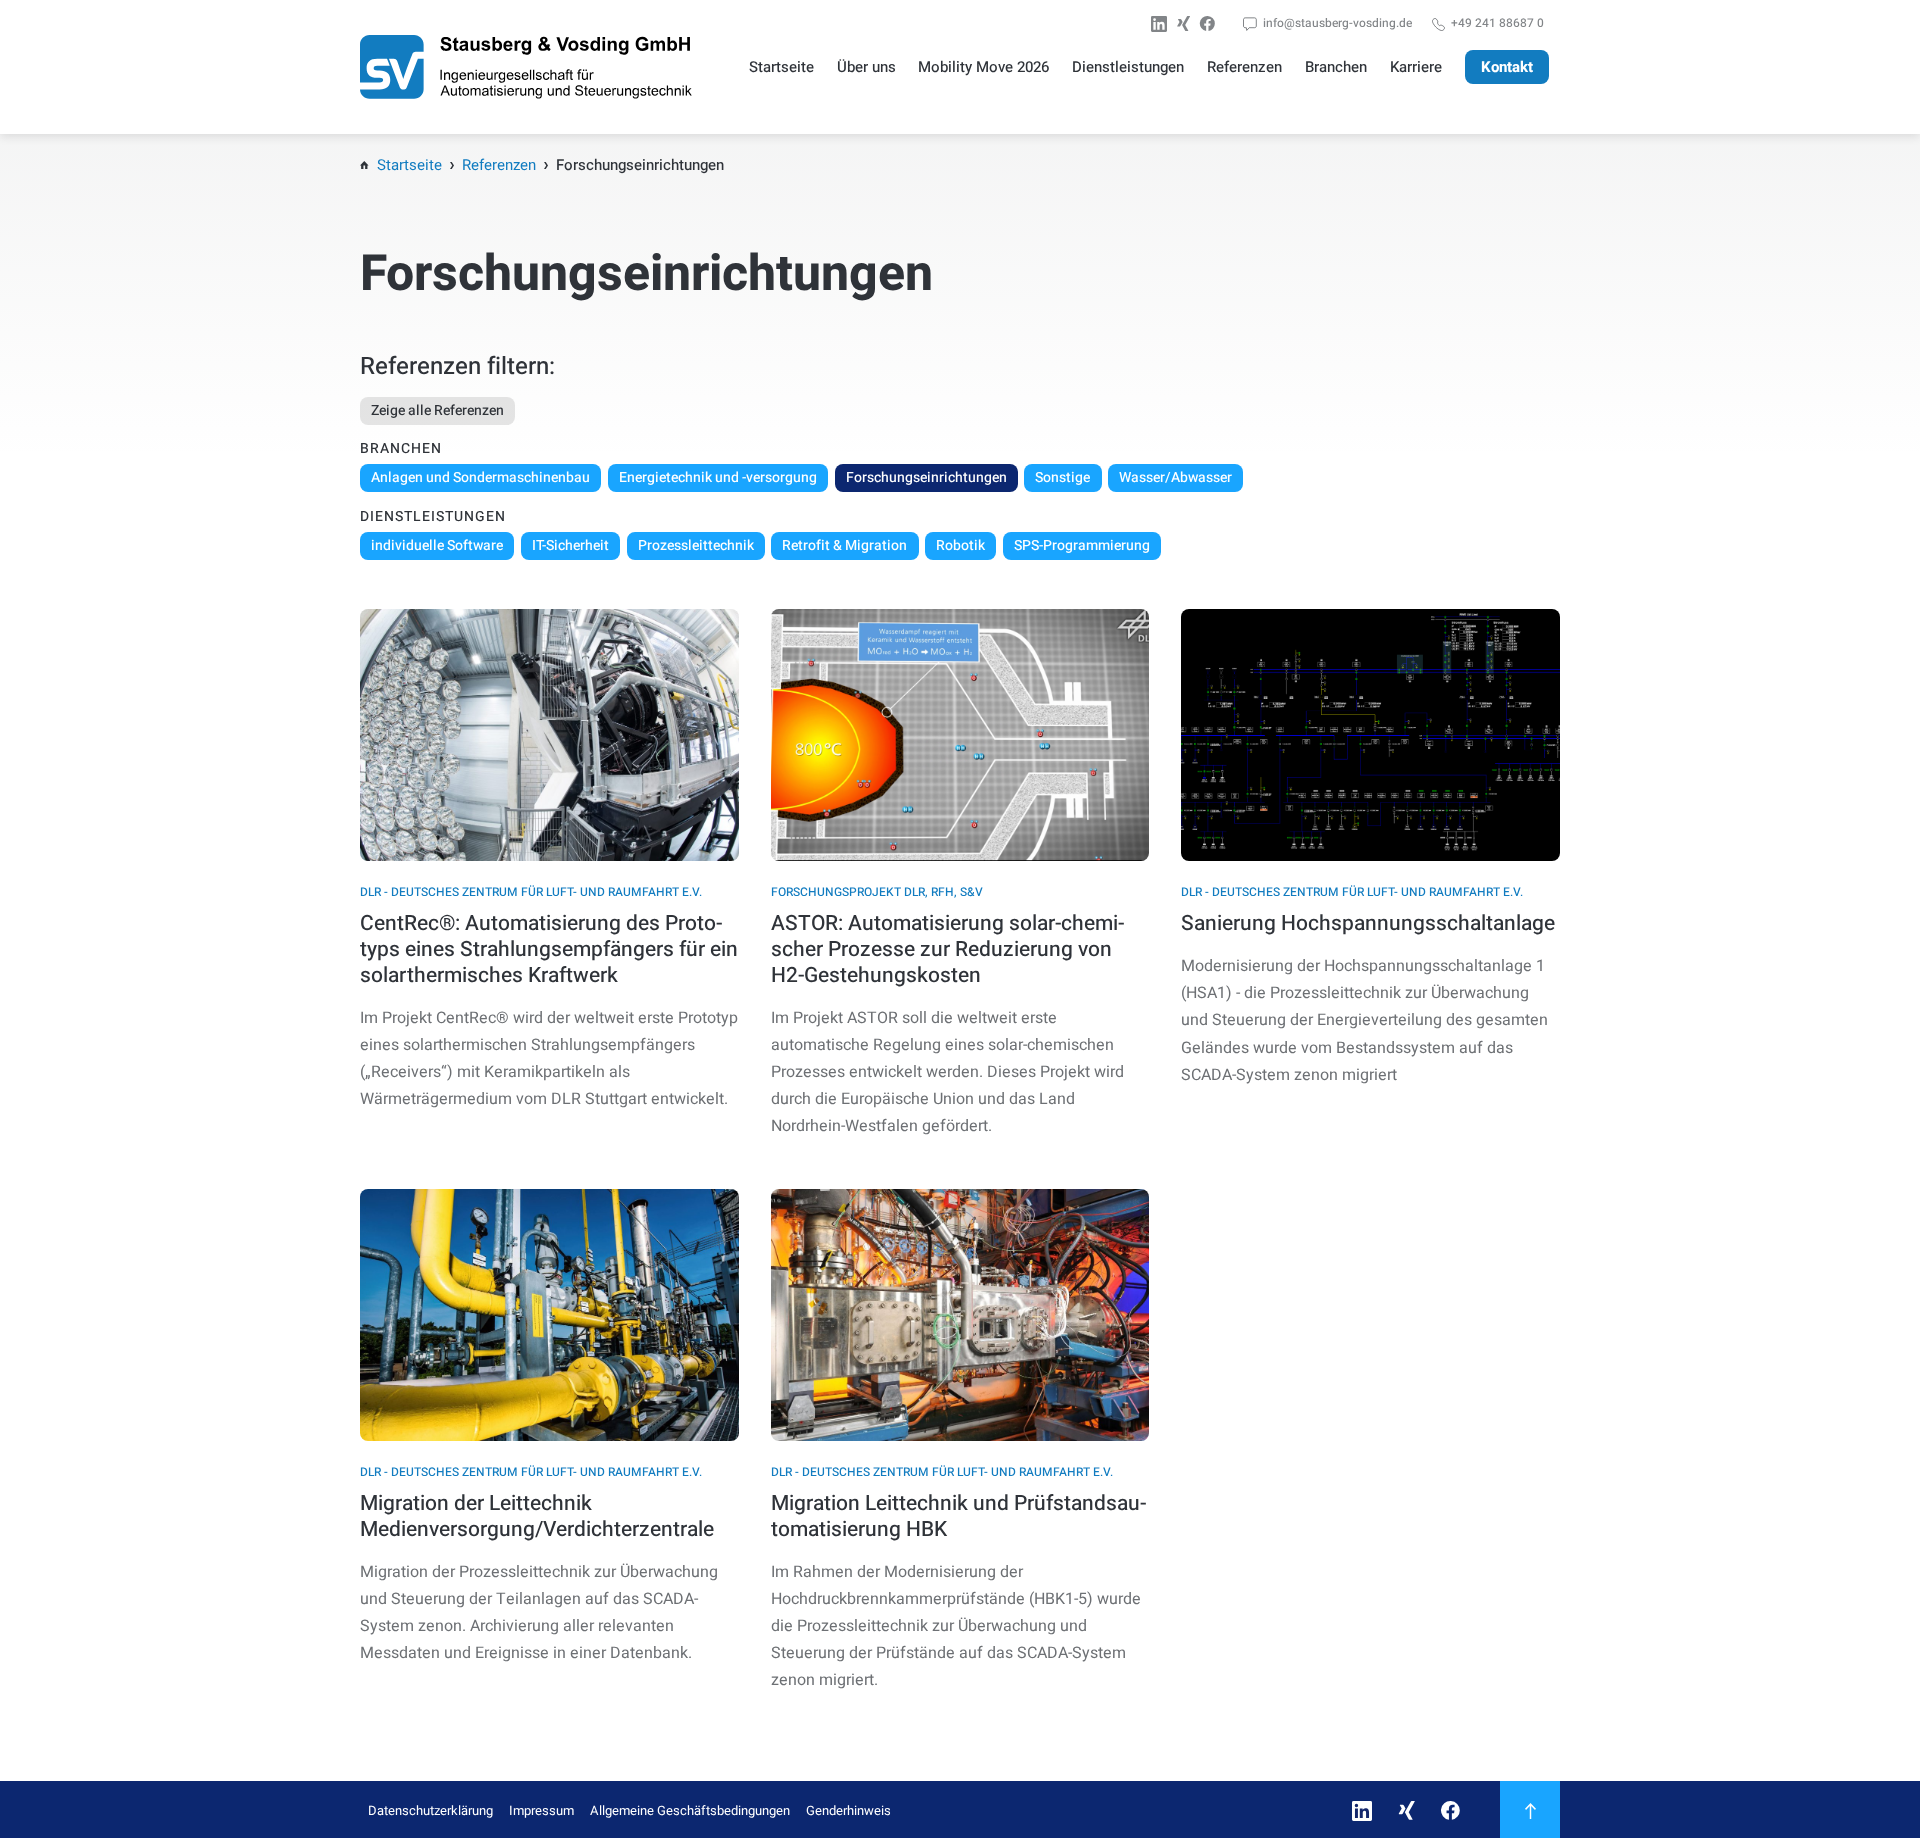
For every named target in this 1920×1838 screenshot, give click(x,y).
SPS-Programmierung (1082, 545)
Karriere (1416, 67)
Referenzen (1244, 67)
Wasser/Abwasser (1175, 477)
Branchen (1336, 67)
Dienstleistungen (1128, 67)
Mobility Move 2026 (983, 67)
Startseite (781, 67)
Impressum (541, 1810)
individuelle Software (437, 545)
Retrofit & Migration (844, 545)
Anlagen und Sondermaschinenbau (480, 477)
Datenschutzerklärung (430, 1810)
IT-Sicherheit (570, 545)
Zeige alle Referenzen (437, 410)
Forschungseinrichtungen (926, 477)
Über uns (866, 67)
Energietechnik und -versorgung (718, 477)
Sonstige (1062, 477)
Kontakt (1507, 67)
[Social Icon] (1163, 24)
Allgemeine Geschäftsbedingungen (690, 1810)
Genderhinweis (848, 1810)
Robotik (960, 545)
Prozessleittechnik (696, 545)
